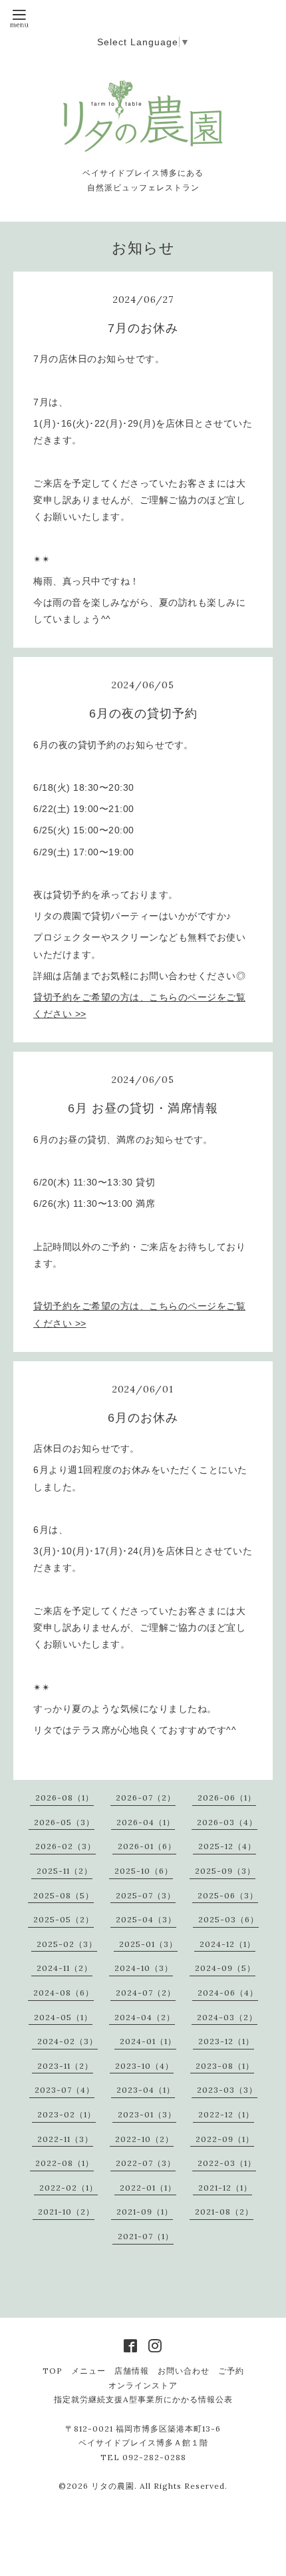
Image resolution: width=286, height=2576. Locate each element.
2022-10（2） (144, 2139)
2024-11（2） (65, 1968)
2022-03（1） (227, 2163)
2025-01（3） (148, 1944)
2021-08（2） (224, 2212)
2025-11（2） (65, 1871)
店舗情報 (132, 2371)
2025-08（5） (64, 1895)
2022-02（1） (69, 2188)
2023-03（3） (227, 2090)
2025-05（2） (64, 1919)
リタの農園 (113, 2486)
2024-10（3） (144, 1968)
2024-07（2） (146, 1993)
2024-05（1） (63, 2017)
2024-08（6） (64, 1993)
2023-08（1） (225, 2066)
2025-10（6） (144, 1871)
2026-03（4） (227, 1822)
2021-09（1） (145, 2212)
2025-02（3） (67, 1944)
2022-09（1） (225, 2139)
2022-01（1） (148, 2188)
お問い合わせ (184, 2371)
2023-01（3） (147, 2114)
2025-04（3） (146, 1919)
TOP (53, 2371)
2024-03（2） (227, 2017)
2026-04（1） (146, 1822)
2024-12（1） (227, 1944)
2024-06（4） (228, 1993)
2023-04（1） (146, 2090)
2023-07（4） (65, 2090)
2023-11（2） (65, 2066)
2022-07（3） (146, 2163)
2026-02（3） (66, 1846)
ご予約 (231, 2371)
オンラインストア (143, 2385)
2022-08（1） (65, 2163)
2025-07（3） (146, 1895)
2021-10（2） (66, 2212)
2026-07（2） (146, 1798)
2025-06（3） (228, 1895)
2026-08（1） (65, 1798)
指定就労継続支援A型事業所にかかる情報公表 (143, 2399)
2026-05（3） (64, 1822)
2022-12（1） (226, 2114)
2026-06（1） (227, 1798)
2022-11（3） (65, 2139)
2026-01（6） (147, 1846)
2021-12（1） (225, 2188)
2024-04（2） (145, 2017)
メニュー (88, 2371)
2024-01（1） (148, 2041)
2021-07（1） (146, 2236)
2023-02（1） (67, 2114)
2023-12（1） (226, 2041)
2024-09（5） (225, 1968)
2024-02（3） (68, 2041)
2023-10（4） (144, 2066)
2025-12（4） (227, 1846)
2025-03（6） (228, 1919)
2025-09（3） (225, 1871)
